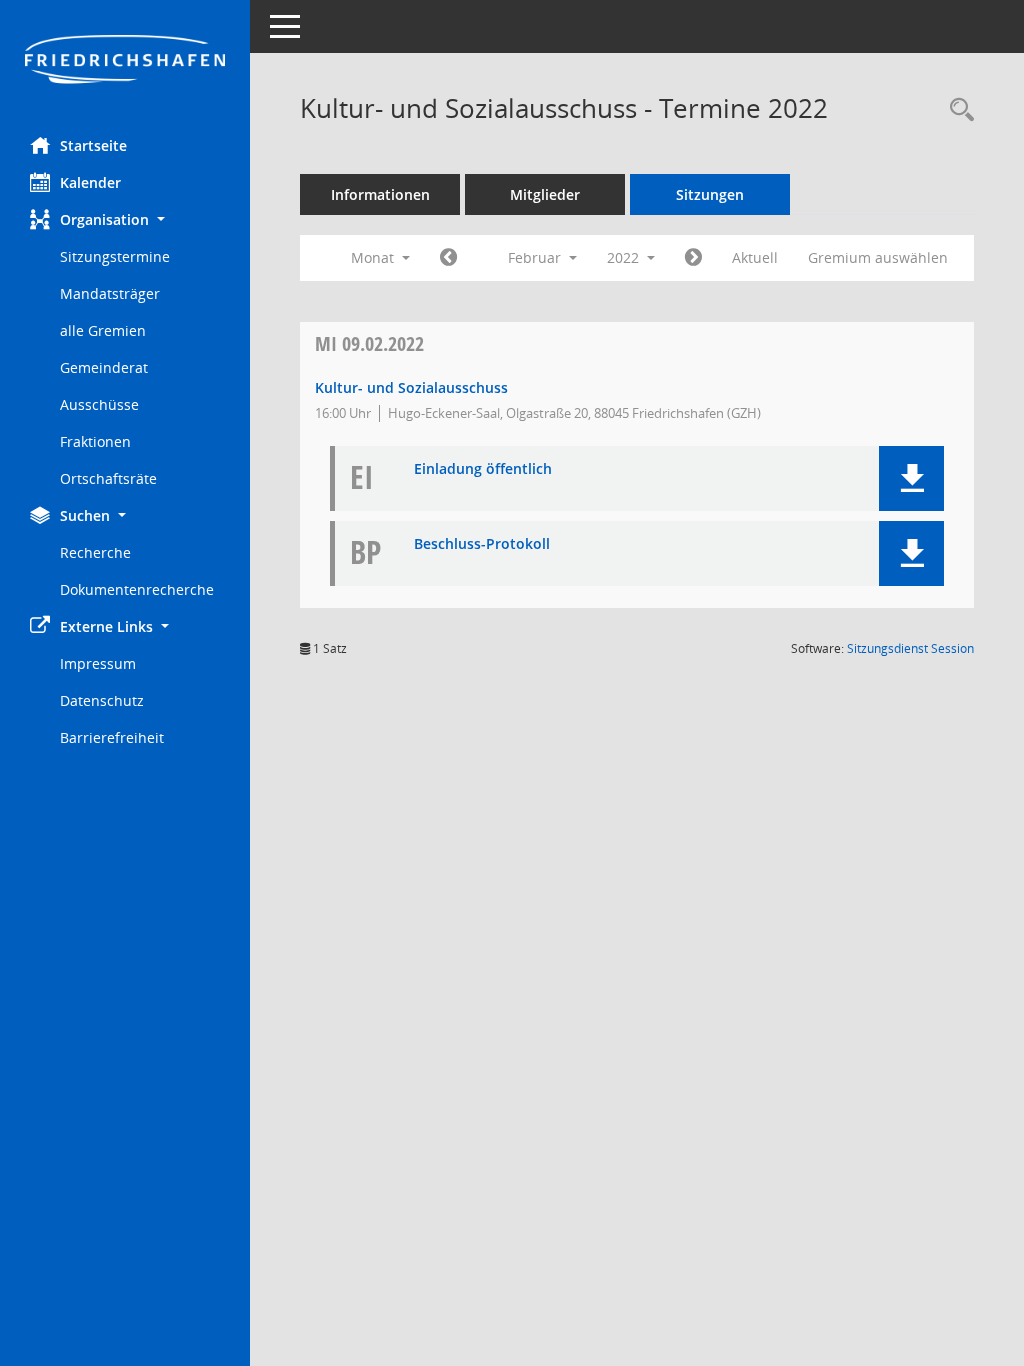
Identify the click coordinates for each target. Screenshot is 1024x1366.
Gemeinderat (104, 367)
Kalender (90, 182)
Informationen (380, 194)
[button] (125, 219)
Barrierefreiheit (112, 737)
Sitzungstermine (115, 256)
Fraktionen (95, 441)
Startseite (93, 145)
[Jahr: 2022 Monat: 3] (693, 258)
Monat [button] (374, 257)
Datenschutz (102, 700)
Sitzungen (710, 194)
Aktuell (755, 257)
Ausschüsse (99, 404)
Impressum (98, 663)
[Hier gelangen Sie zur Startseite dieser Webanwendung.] (125, 61)
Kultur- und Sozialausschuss (411, 387)
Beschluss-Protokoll (482, 544)
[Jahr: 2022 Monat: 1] (448, 258)
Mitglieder (545, 194)
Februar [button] (536, 257)
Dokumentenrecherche (137, 589)
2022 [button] (625, 257)
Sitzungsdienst (910, 648)
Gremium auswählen (878, 257)
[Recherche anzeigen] (957, 110)
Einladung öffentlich (483, 469)
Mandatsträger (110, 293)
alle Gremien (103, 330)
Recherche (95, 552)
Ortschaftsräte (108, 478)
